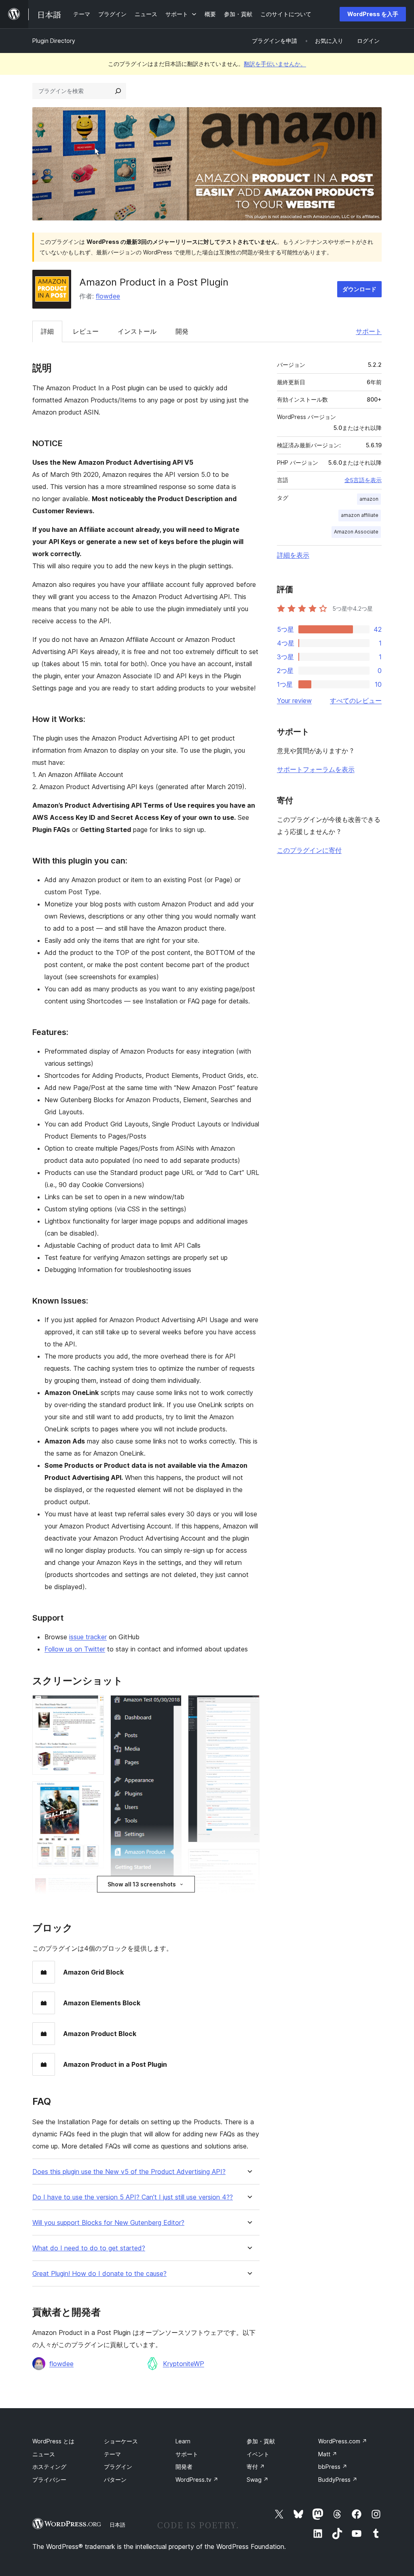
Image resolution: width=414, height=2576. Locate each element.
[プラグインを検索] (118, 91)
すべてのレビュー (356, 701)
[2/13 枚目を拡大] (93, 1792)
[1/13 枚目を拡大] (93, 1706)
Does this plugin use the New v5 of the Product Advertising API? (129, 2172)
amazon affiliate (360, 515)
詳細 (47, 331)
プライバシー (49, 2480)
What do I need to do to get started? (89, 2248)
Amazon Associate (356, 532)
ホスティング (49, 2467)
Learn (183, 2441)
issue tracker (88, 1637)
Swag (258, 2480)
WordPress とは (53, 2441)
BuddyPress (338, 2480)
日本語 (117, 2525)
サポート (369, 331)
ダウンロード (359, 289)
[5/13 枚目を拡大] (171, 1706)
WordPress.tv (197, 2480)
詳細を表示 (293, 555)
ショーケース (121, 2441)
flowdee (108, 296)
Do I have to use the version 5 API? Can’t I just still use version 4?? (133, 2197)
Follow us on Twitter (75, 1649)
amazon (369, 499)
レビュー (86, 331)
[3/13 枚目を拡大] (93, 1886)
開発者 (184, 2467)
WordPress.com (343, 2441)
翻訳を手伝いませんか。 (275, 64)
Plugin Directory (54, 41)
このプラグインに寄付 (309, 850)
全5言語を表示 (363, 480)
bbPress (333, 2467)
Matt (328, 2454)
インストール (137, 331)
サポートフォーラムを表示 (316, 769)
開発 (182, 331)
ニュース (44, 2454)
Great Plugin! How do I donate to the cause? (99, 2274)
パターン (115, 2480)
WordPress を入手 (373, 14)
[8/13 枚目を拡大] (249, 1706)
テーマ (112, 2454)
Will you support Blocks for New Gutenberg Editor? (108, 2223)
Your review (294, 701)
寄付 (256, 2467)
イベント (258, 2454)
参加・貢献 (261, 2441)
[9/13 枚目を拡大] (249, 1860)
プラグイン (118, 2467)
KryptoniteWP (184, 2364)
